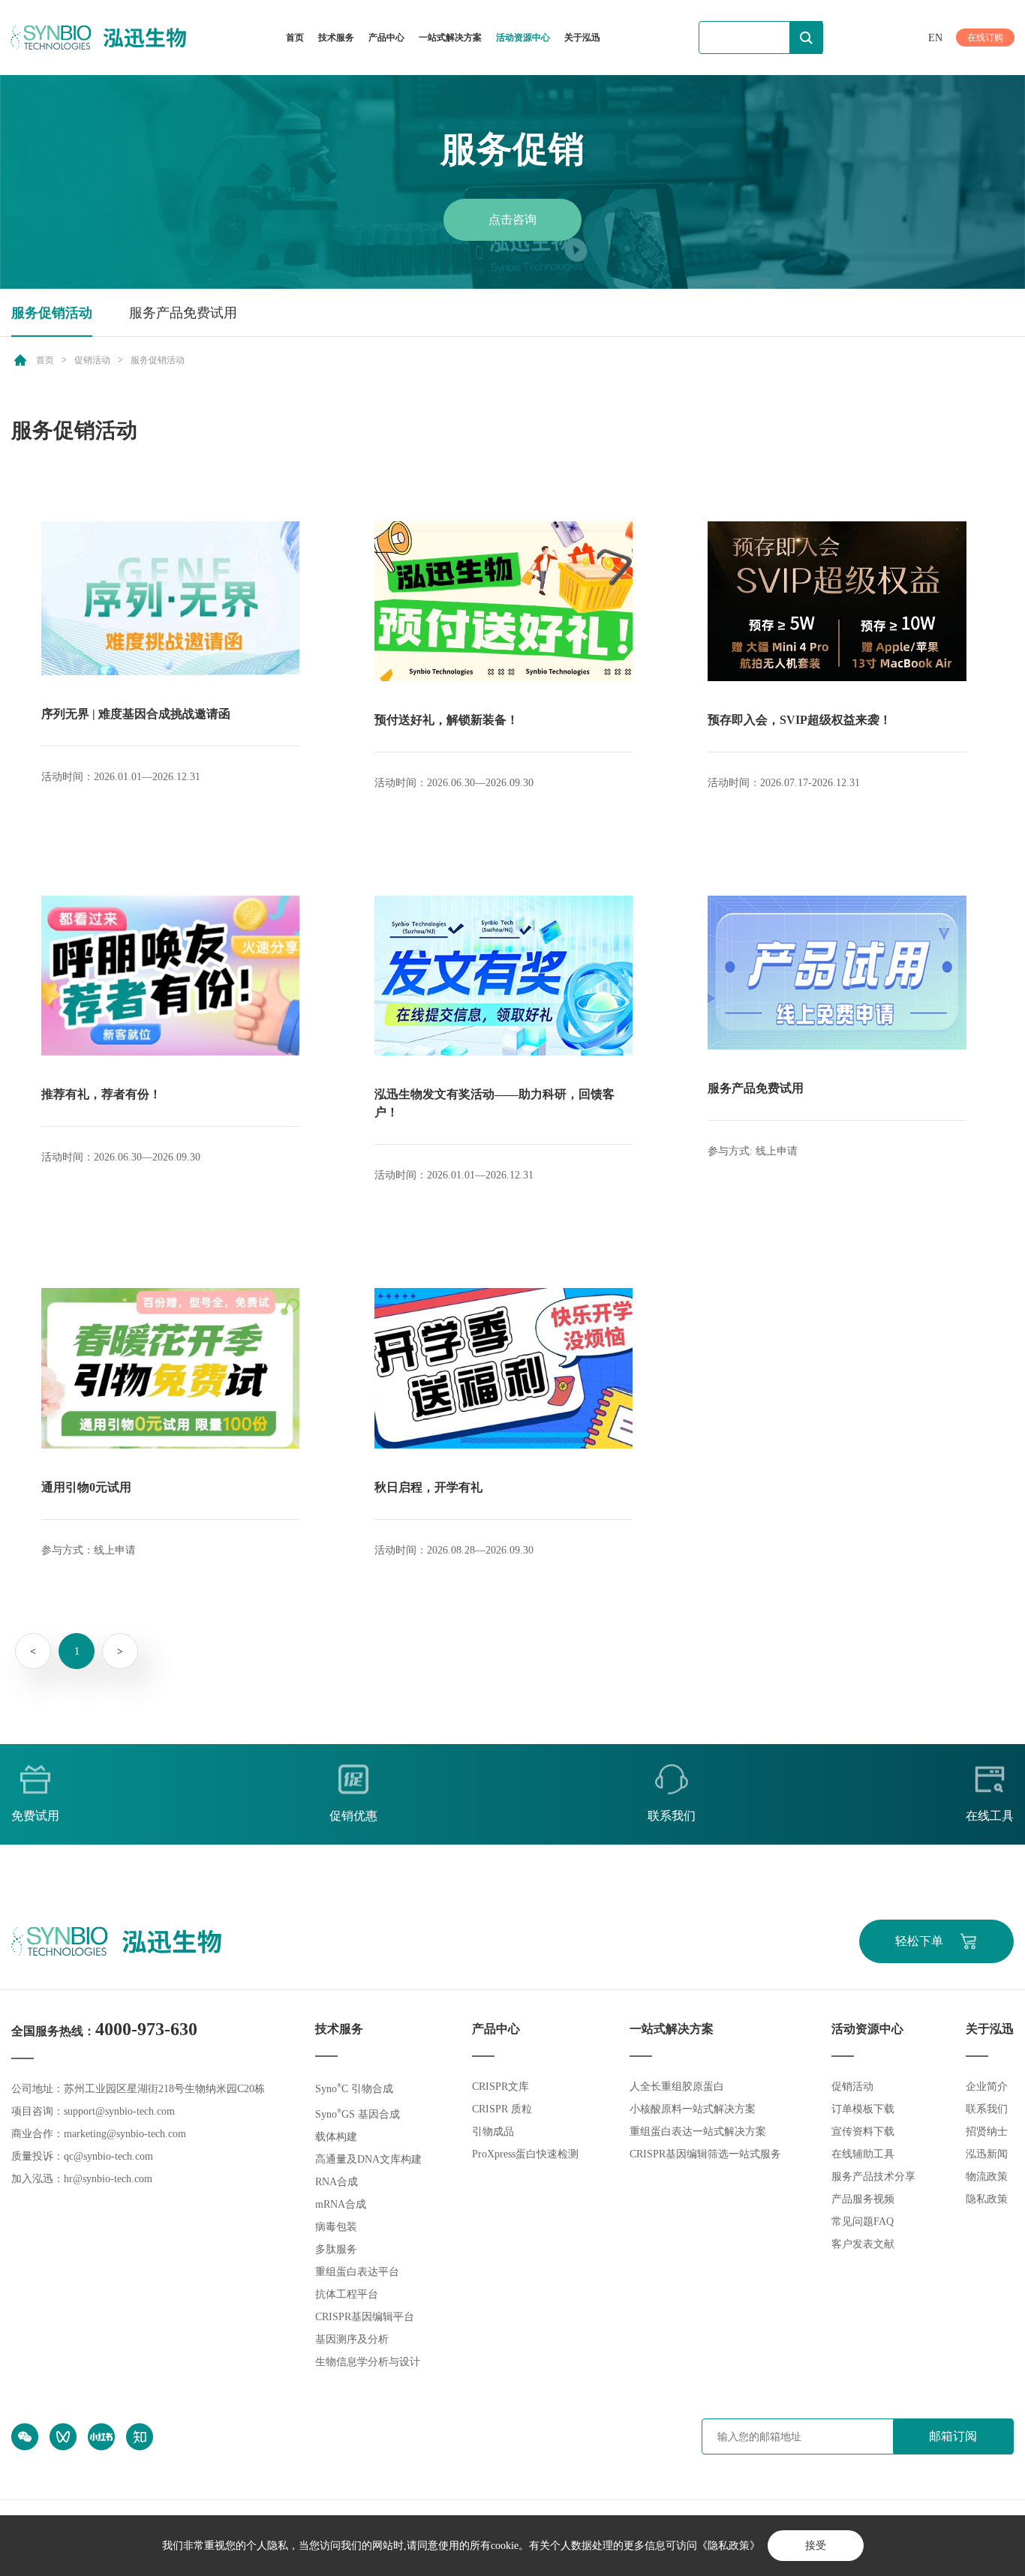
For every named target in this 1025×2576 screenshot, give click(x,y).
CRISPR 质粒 (502, 2109)
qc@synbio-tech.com (108, 2156)
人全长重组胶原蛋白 (677, 2087)
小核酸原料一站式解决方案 (693, 2109)
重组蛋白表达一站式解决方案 (698, 2132)
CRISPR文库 (500, 2087)
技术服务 (336, 38)
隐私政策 (987, 2199)
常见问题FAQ (863, 2222)
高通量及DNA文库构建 (368, 2159)
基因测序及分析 (352, 2339)
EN (935, 38)
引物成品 (493, 2132)
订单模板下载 (863, 2109)
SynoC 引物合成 (354, 2089)
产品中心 (386, 38)
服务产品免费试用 (183, 313)
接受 (816, 2546)
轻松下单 (919, 1941)
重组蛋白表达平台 (357, 2272)
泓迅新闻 (987, 2154)
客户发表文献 (863, 2244)
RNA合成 (337, 2182)
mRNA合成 (341, 2204)
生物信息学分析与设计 (368, 2362)
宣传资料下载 (863, 2132)
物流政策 (987, 2177)
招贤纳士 (987, 2132)
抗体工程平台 (347, 2294)
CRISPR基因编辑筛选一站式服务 (705, 2154)
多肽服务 (336, 2249)
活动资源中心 (523, 38)
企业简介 (987, 2087)
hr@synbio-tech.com (108, 2179)
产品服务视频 (863, 2199)
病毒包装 (336, 2227)
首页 (295, 38)
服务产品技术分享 (873, 2177)
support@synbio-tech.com (119, 2111)
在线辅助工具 (863, 2154)
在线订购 (985, 38)
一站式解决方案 (450, 38)
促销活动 (92, 360)
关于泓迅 (582, 38)
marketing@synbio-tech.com (125, 2134)
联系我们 (987, 2109)
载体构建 (336, 2137)
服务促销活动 (52, 313)
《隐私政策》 (729, 2546)
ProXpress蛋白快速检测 (525, 2154)
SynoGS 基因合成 (358, 2114)
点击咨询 (512, 219)
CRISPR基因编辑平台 (365, 2317)
